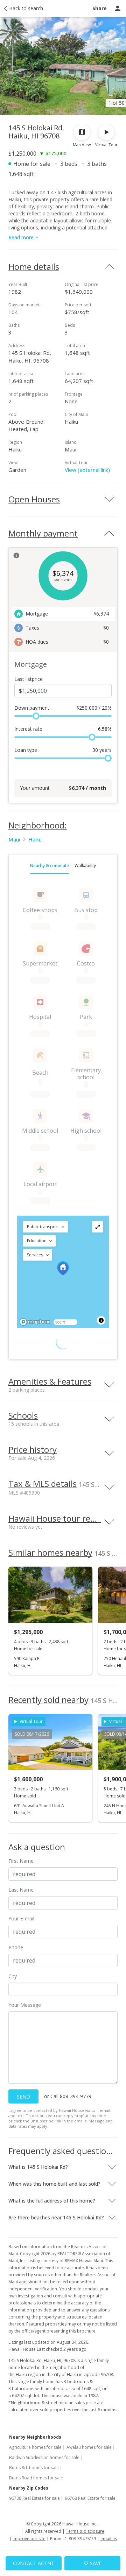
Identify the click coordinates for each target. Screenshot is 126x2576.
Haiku (35, 839)
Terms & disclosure (85, 2531)
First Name (21, 1861)
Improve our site (29, 2539)
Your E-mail (21, 1918)
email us (109, 2539)
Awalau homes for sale (89, 2447)
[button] (45, 1227)
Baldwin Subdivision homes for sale (44, 2457)
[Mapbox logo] (35, 1322)
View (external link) (87, 470)
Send (23, 2097)
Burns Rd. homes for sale (34, 2468)
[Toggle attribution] (101, 1320)
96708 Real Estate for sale (34, 2498)
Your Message (25, 2005)
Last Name (21, 1890)
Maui (14, 839)
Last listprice (29, 679)
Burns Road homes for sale (36, 2478)
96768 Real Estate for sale (90, 2498)
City (13, 1976)
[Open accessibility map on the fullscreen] (98, 1227)
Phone (16, 1947)
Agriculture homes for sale (35, 2447)
